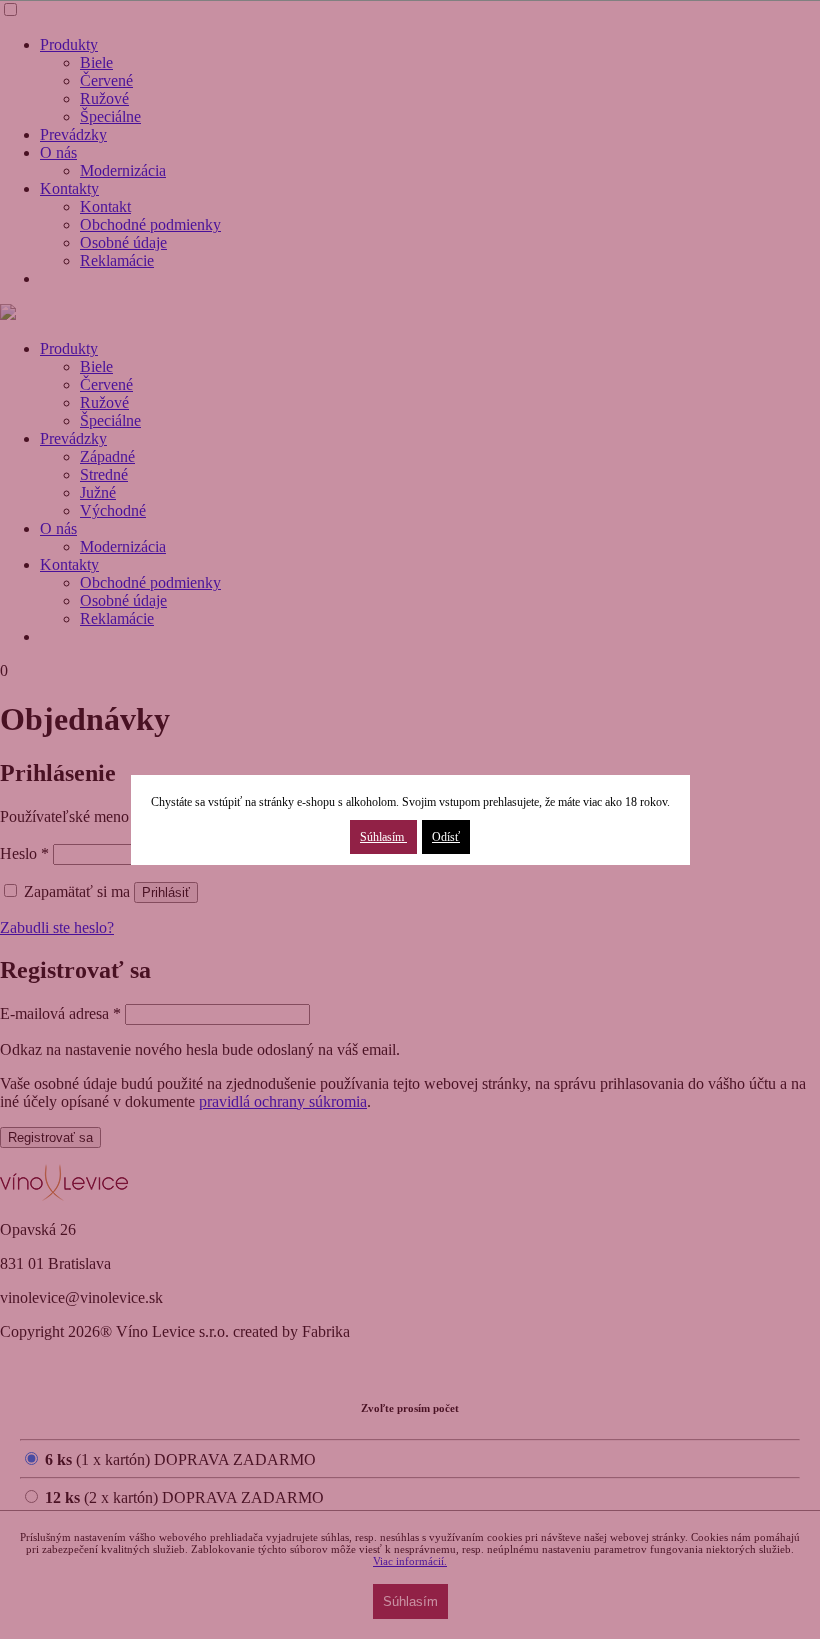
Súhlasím (383, 837)
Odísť (446, 837)
